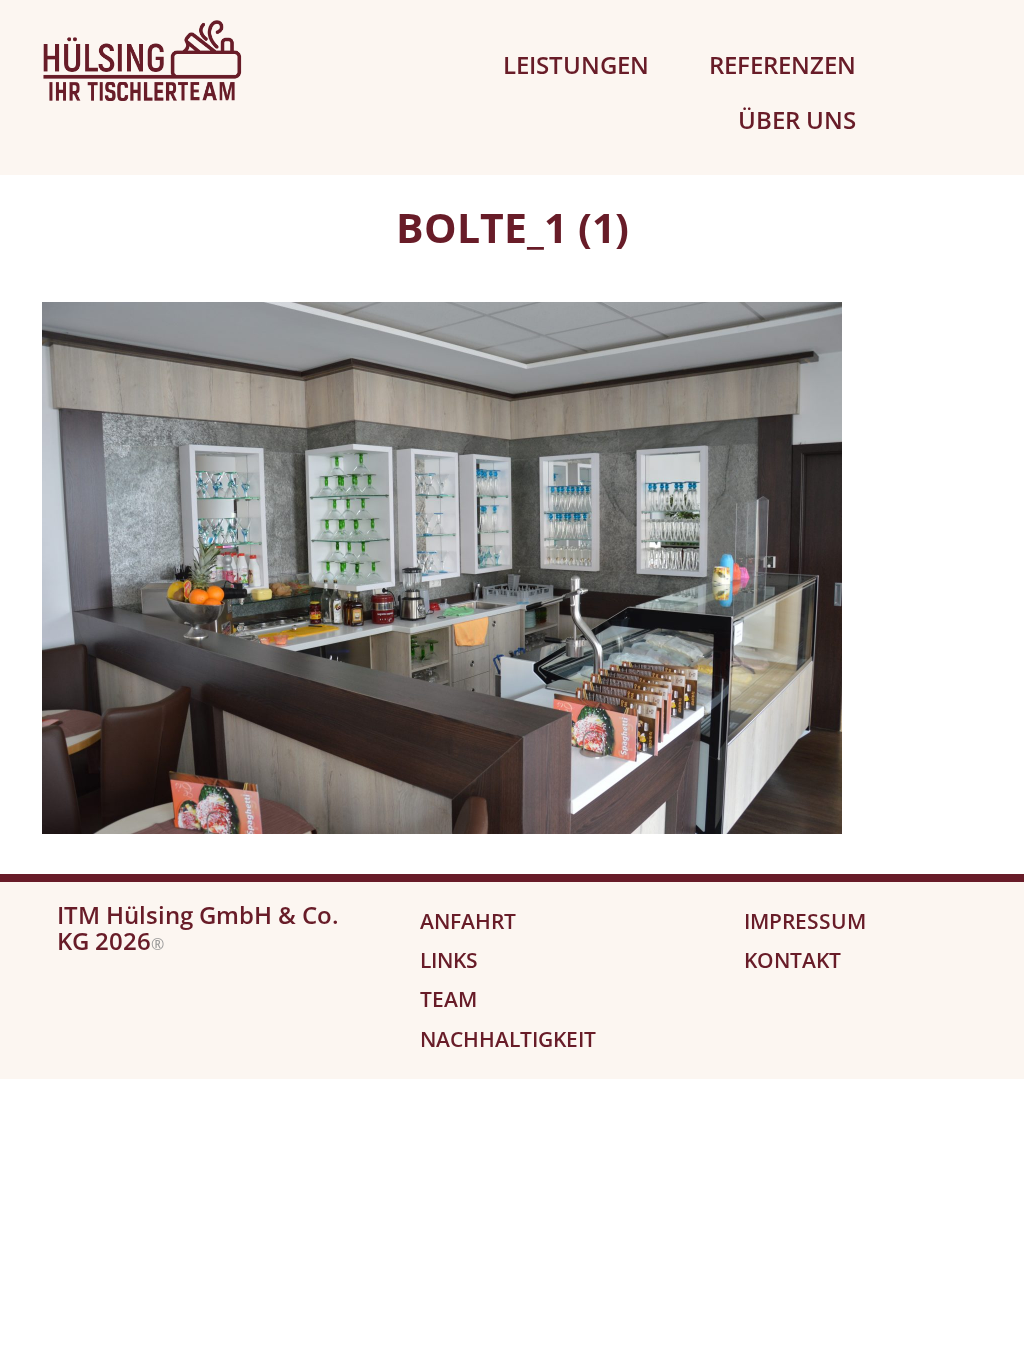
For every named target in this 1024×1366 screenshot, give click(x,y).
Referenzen (782, 64)
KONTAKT (792, 960)
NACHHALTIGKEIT (508, 1039)
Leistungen (576, 64)
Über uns (797, 119)
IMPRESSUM (805, 921)
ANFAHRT (468, 921)
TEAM (448, 999)
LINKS (449, 960)
